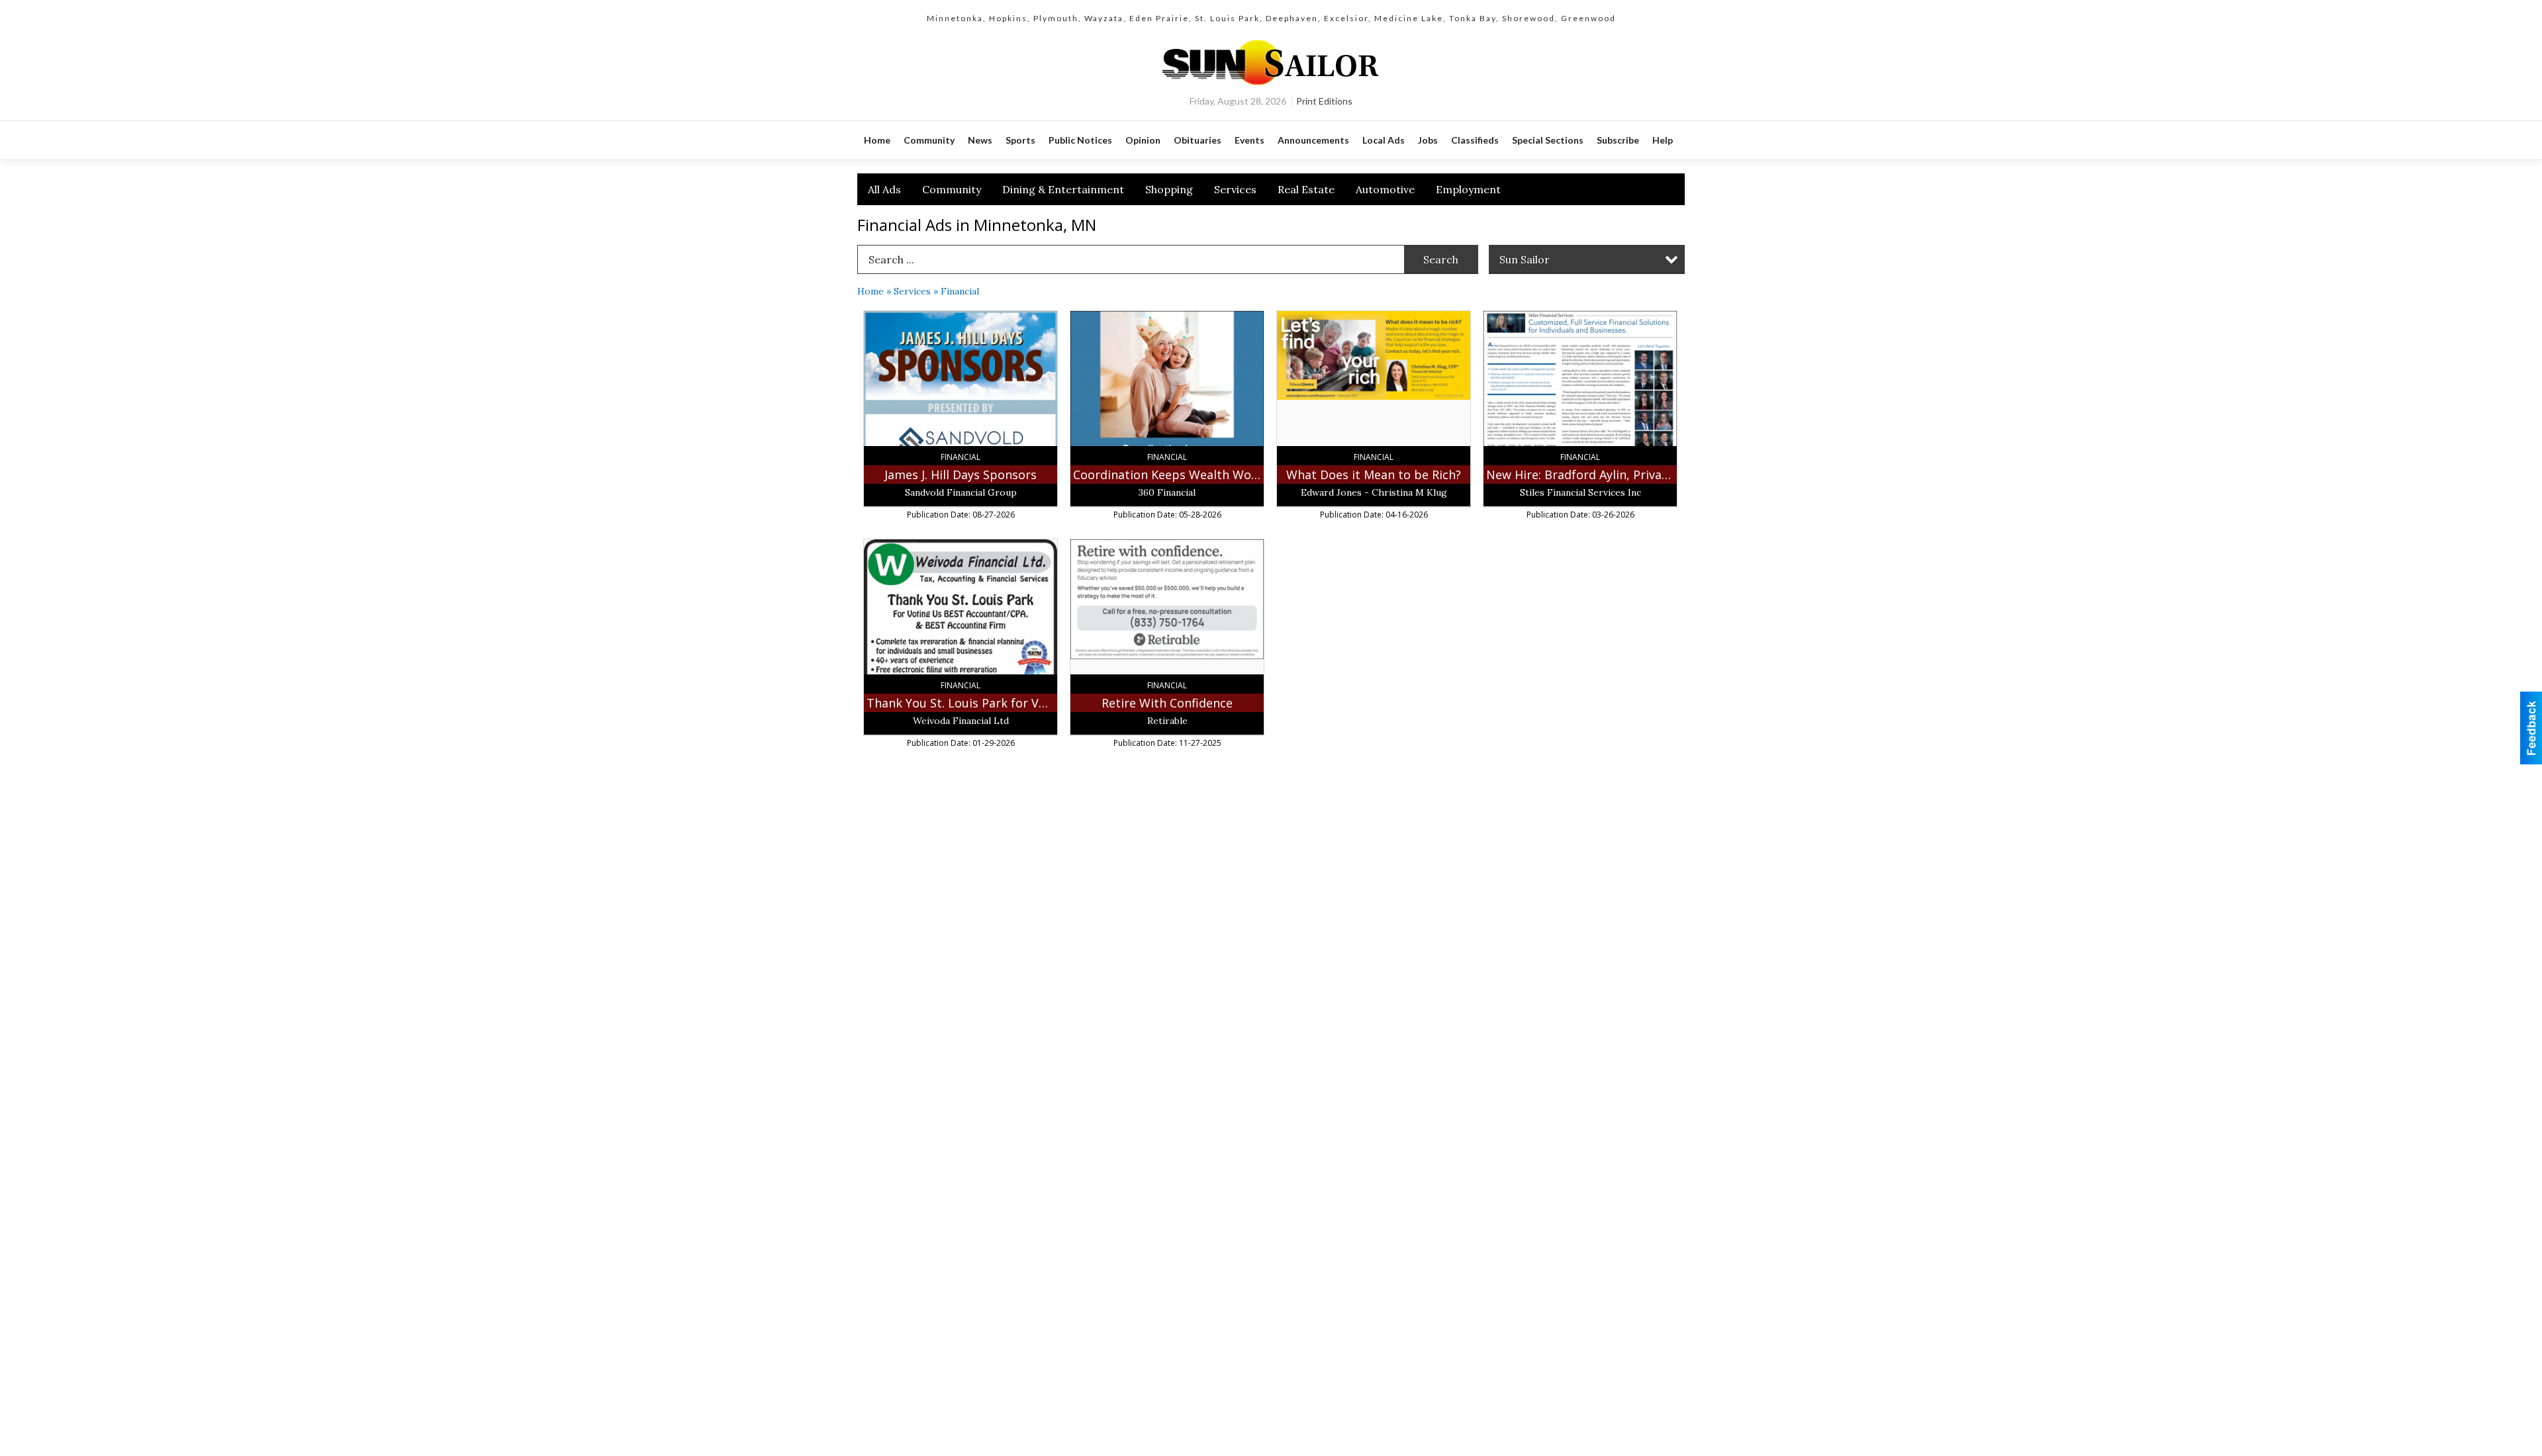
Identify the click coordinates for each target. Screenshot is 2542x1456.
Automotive (1385, 189)
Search (1441, 259)
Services (1235, 189)
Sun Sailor (1525, 259)
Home (871, 291)
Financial (960, 291)
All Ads (884, 189)
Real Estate (1306, 189)
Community (952, 189)
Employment (1468, 189)
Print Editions (1324, 101)
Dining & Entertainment (1063, 189)
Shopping (1169, 189)
